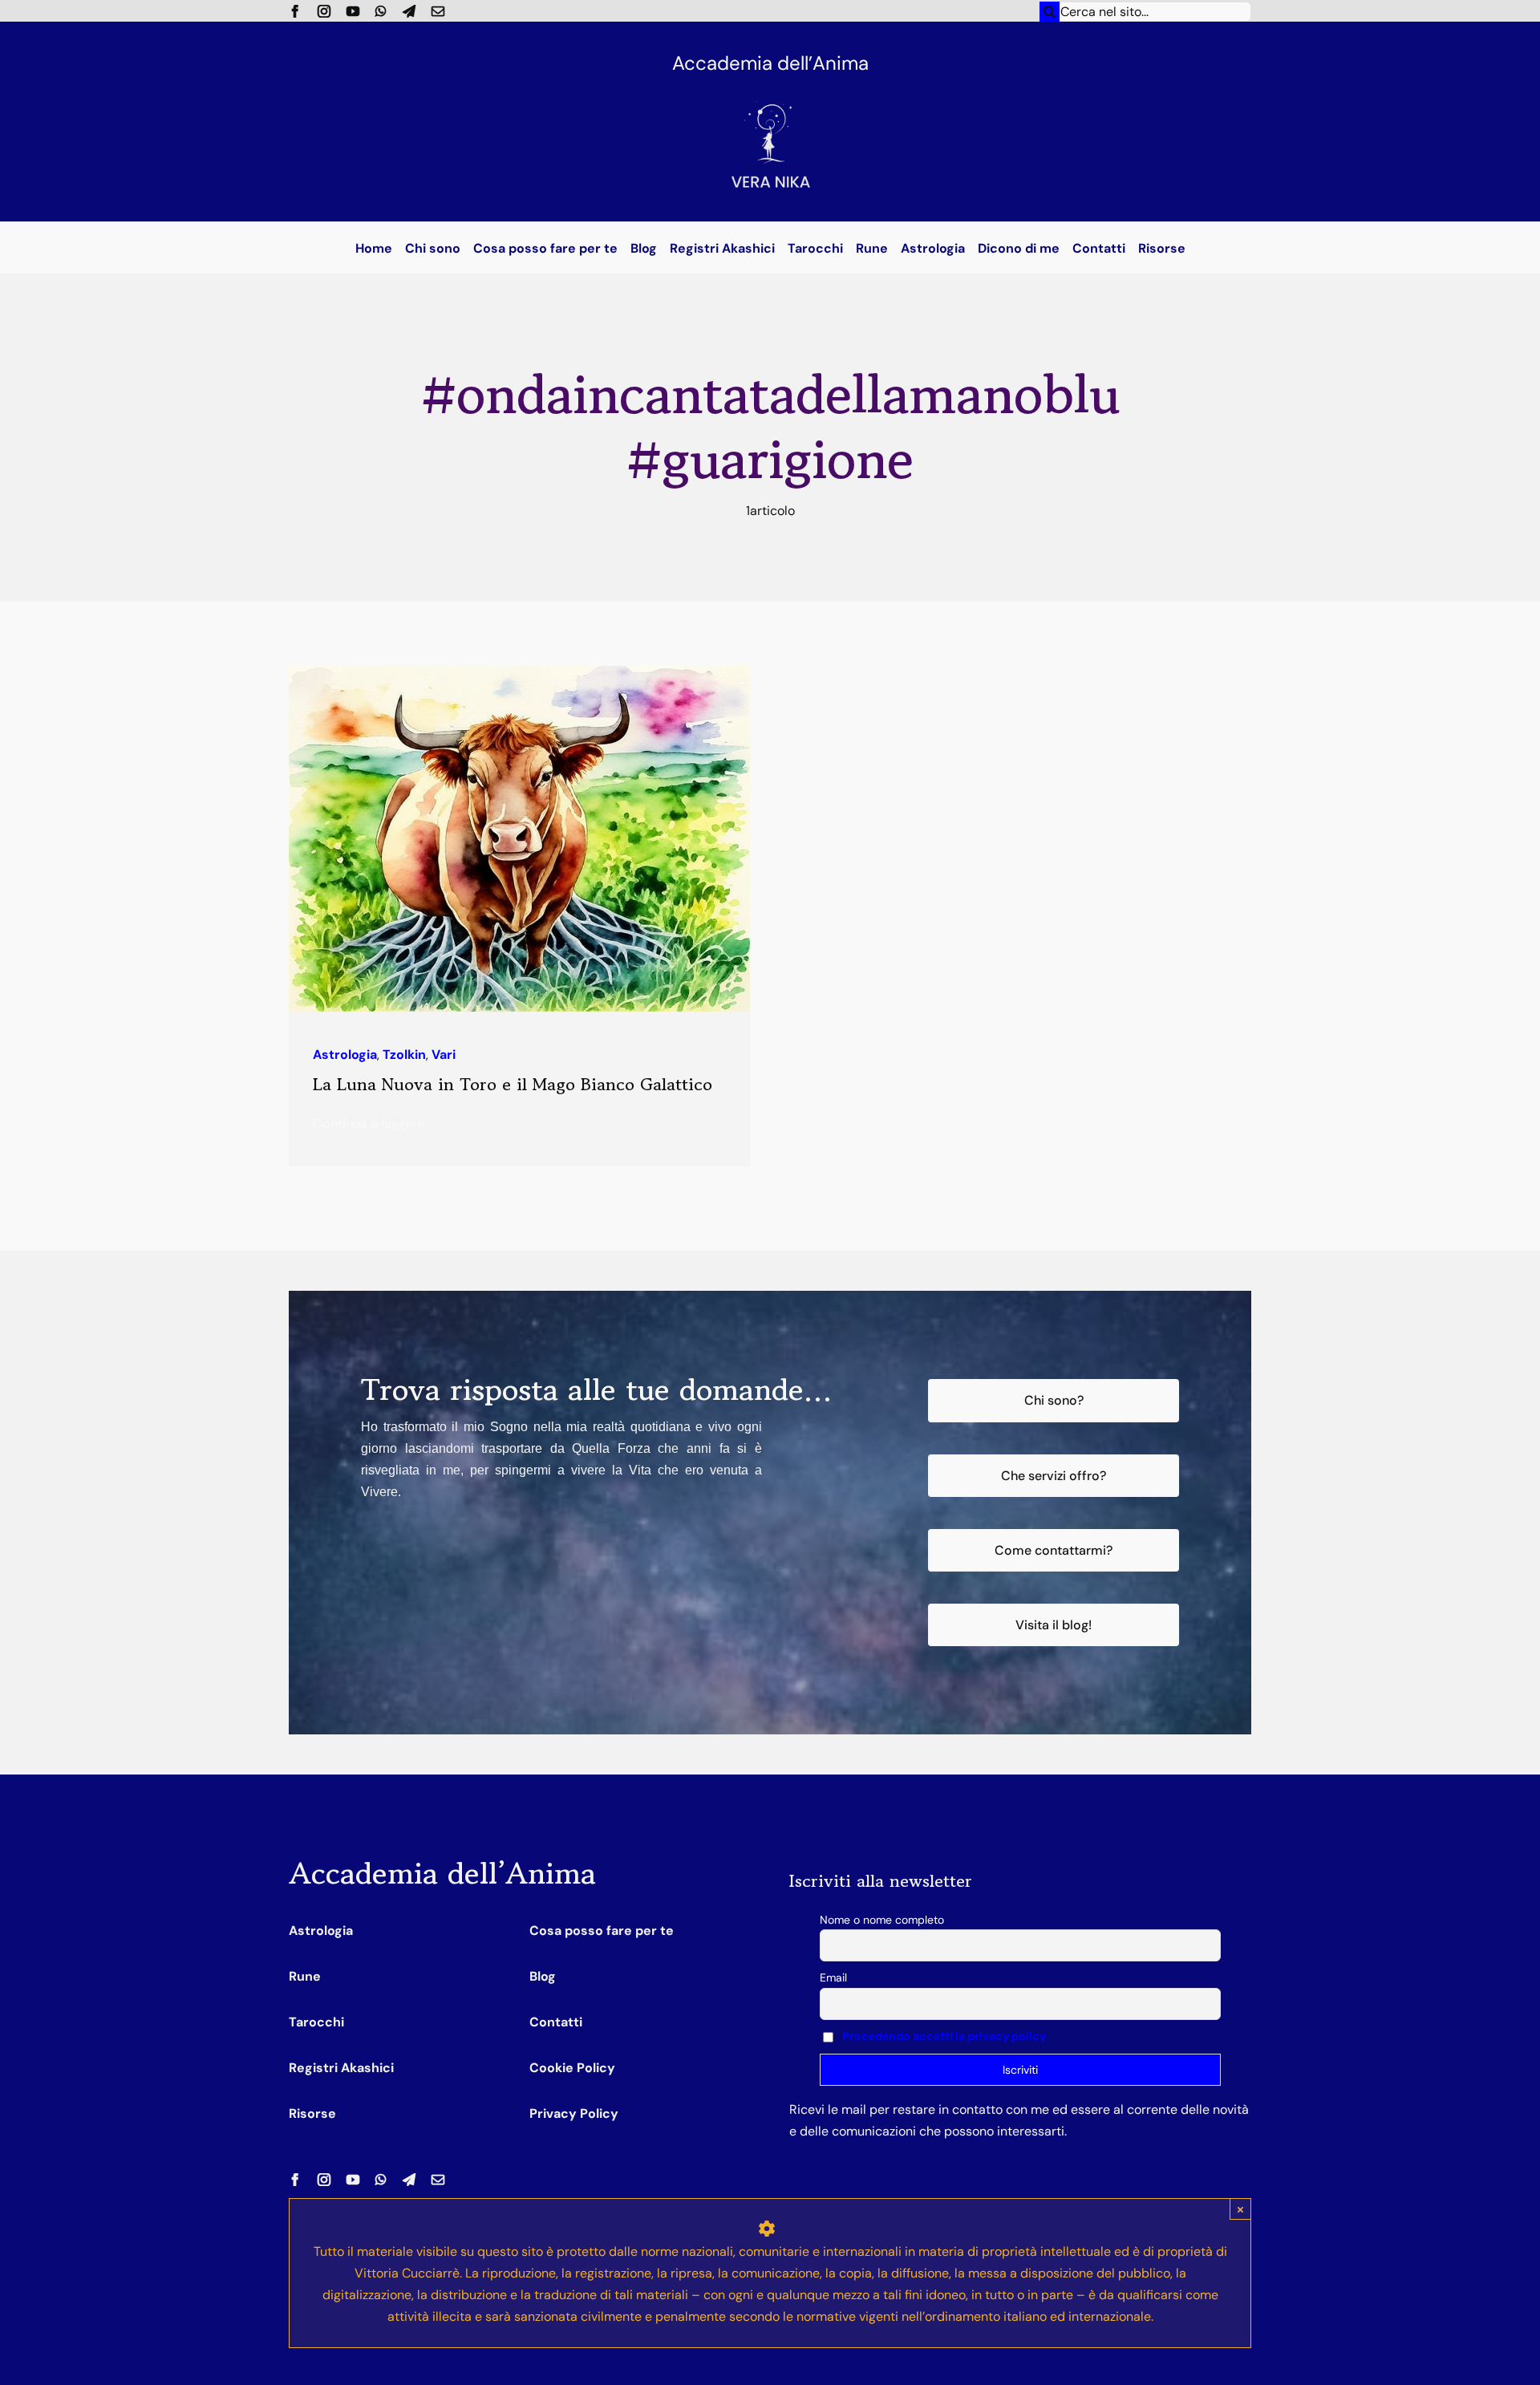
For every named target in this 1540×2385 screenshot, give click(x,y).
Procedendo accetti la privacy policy (944, 2036)
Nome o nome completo (882, 1920)
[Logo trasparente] (770, 86)
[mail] (438, 11)
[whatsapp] (381, 11)
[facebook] (295, 11)
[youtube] (353, 11)
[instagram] (324, 11)
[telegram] (409, 11)
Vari (444, 1055)
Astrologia (345, 1055)
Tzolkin (404, 1055)
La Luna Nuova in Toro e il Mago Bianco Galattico (513, 1084)
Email (833, 1977)
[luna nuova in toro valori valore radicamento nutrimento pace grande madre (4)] (519, 672)
